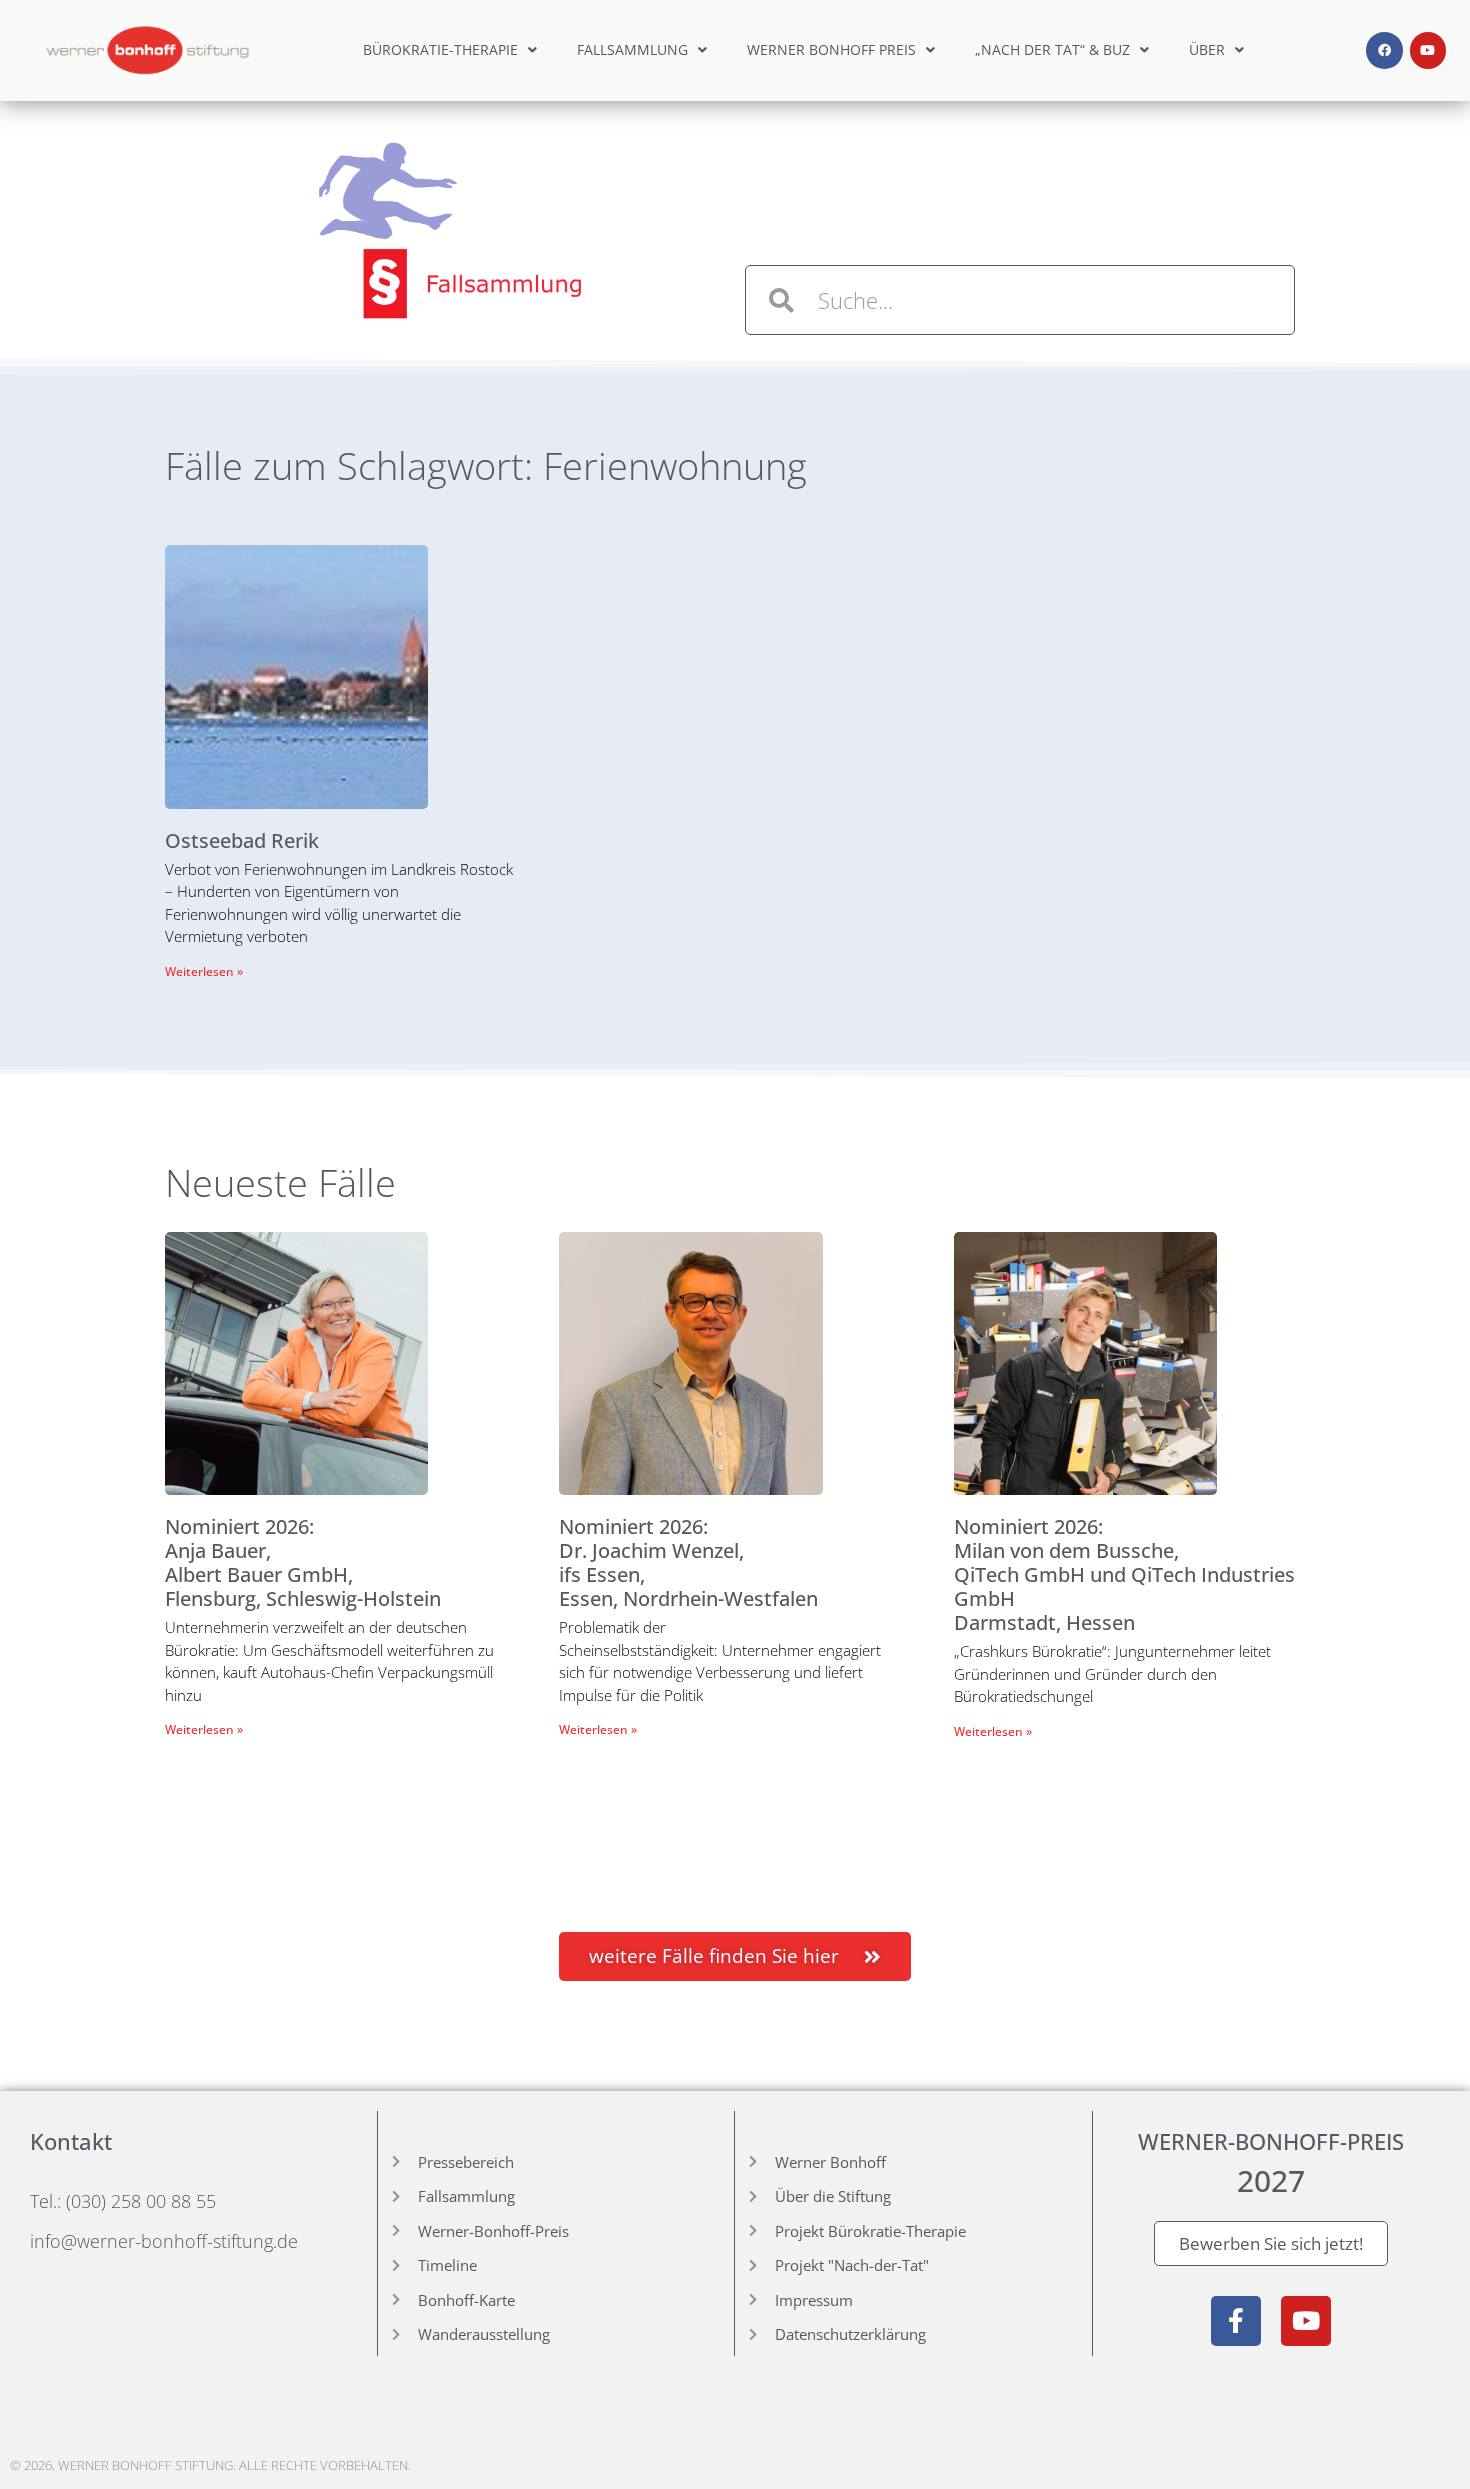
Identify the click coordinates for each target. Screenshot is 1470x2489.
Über (1207, 49)
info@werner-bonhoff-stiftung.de (164, 2241)
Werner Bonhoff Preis (831, 49)
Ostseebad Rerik (242, 840)
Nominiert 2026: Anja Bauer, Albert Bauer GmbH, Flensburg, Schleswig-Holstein (303, 1562)
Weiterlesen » (204, 971)
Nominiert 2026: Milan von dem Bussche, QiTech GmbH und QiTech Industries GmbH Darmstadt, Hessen (1124, 1574)
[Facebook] (1384, 50)
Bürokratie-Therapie (440, 49)
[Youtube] (1428, 50)
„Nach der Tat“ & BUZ (1052, 49)
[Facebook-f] (1236, 2321)
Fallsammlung (632, 49)
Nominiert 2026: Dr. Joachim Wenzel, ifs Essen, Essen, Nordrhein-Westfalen (688, 1562)
